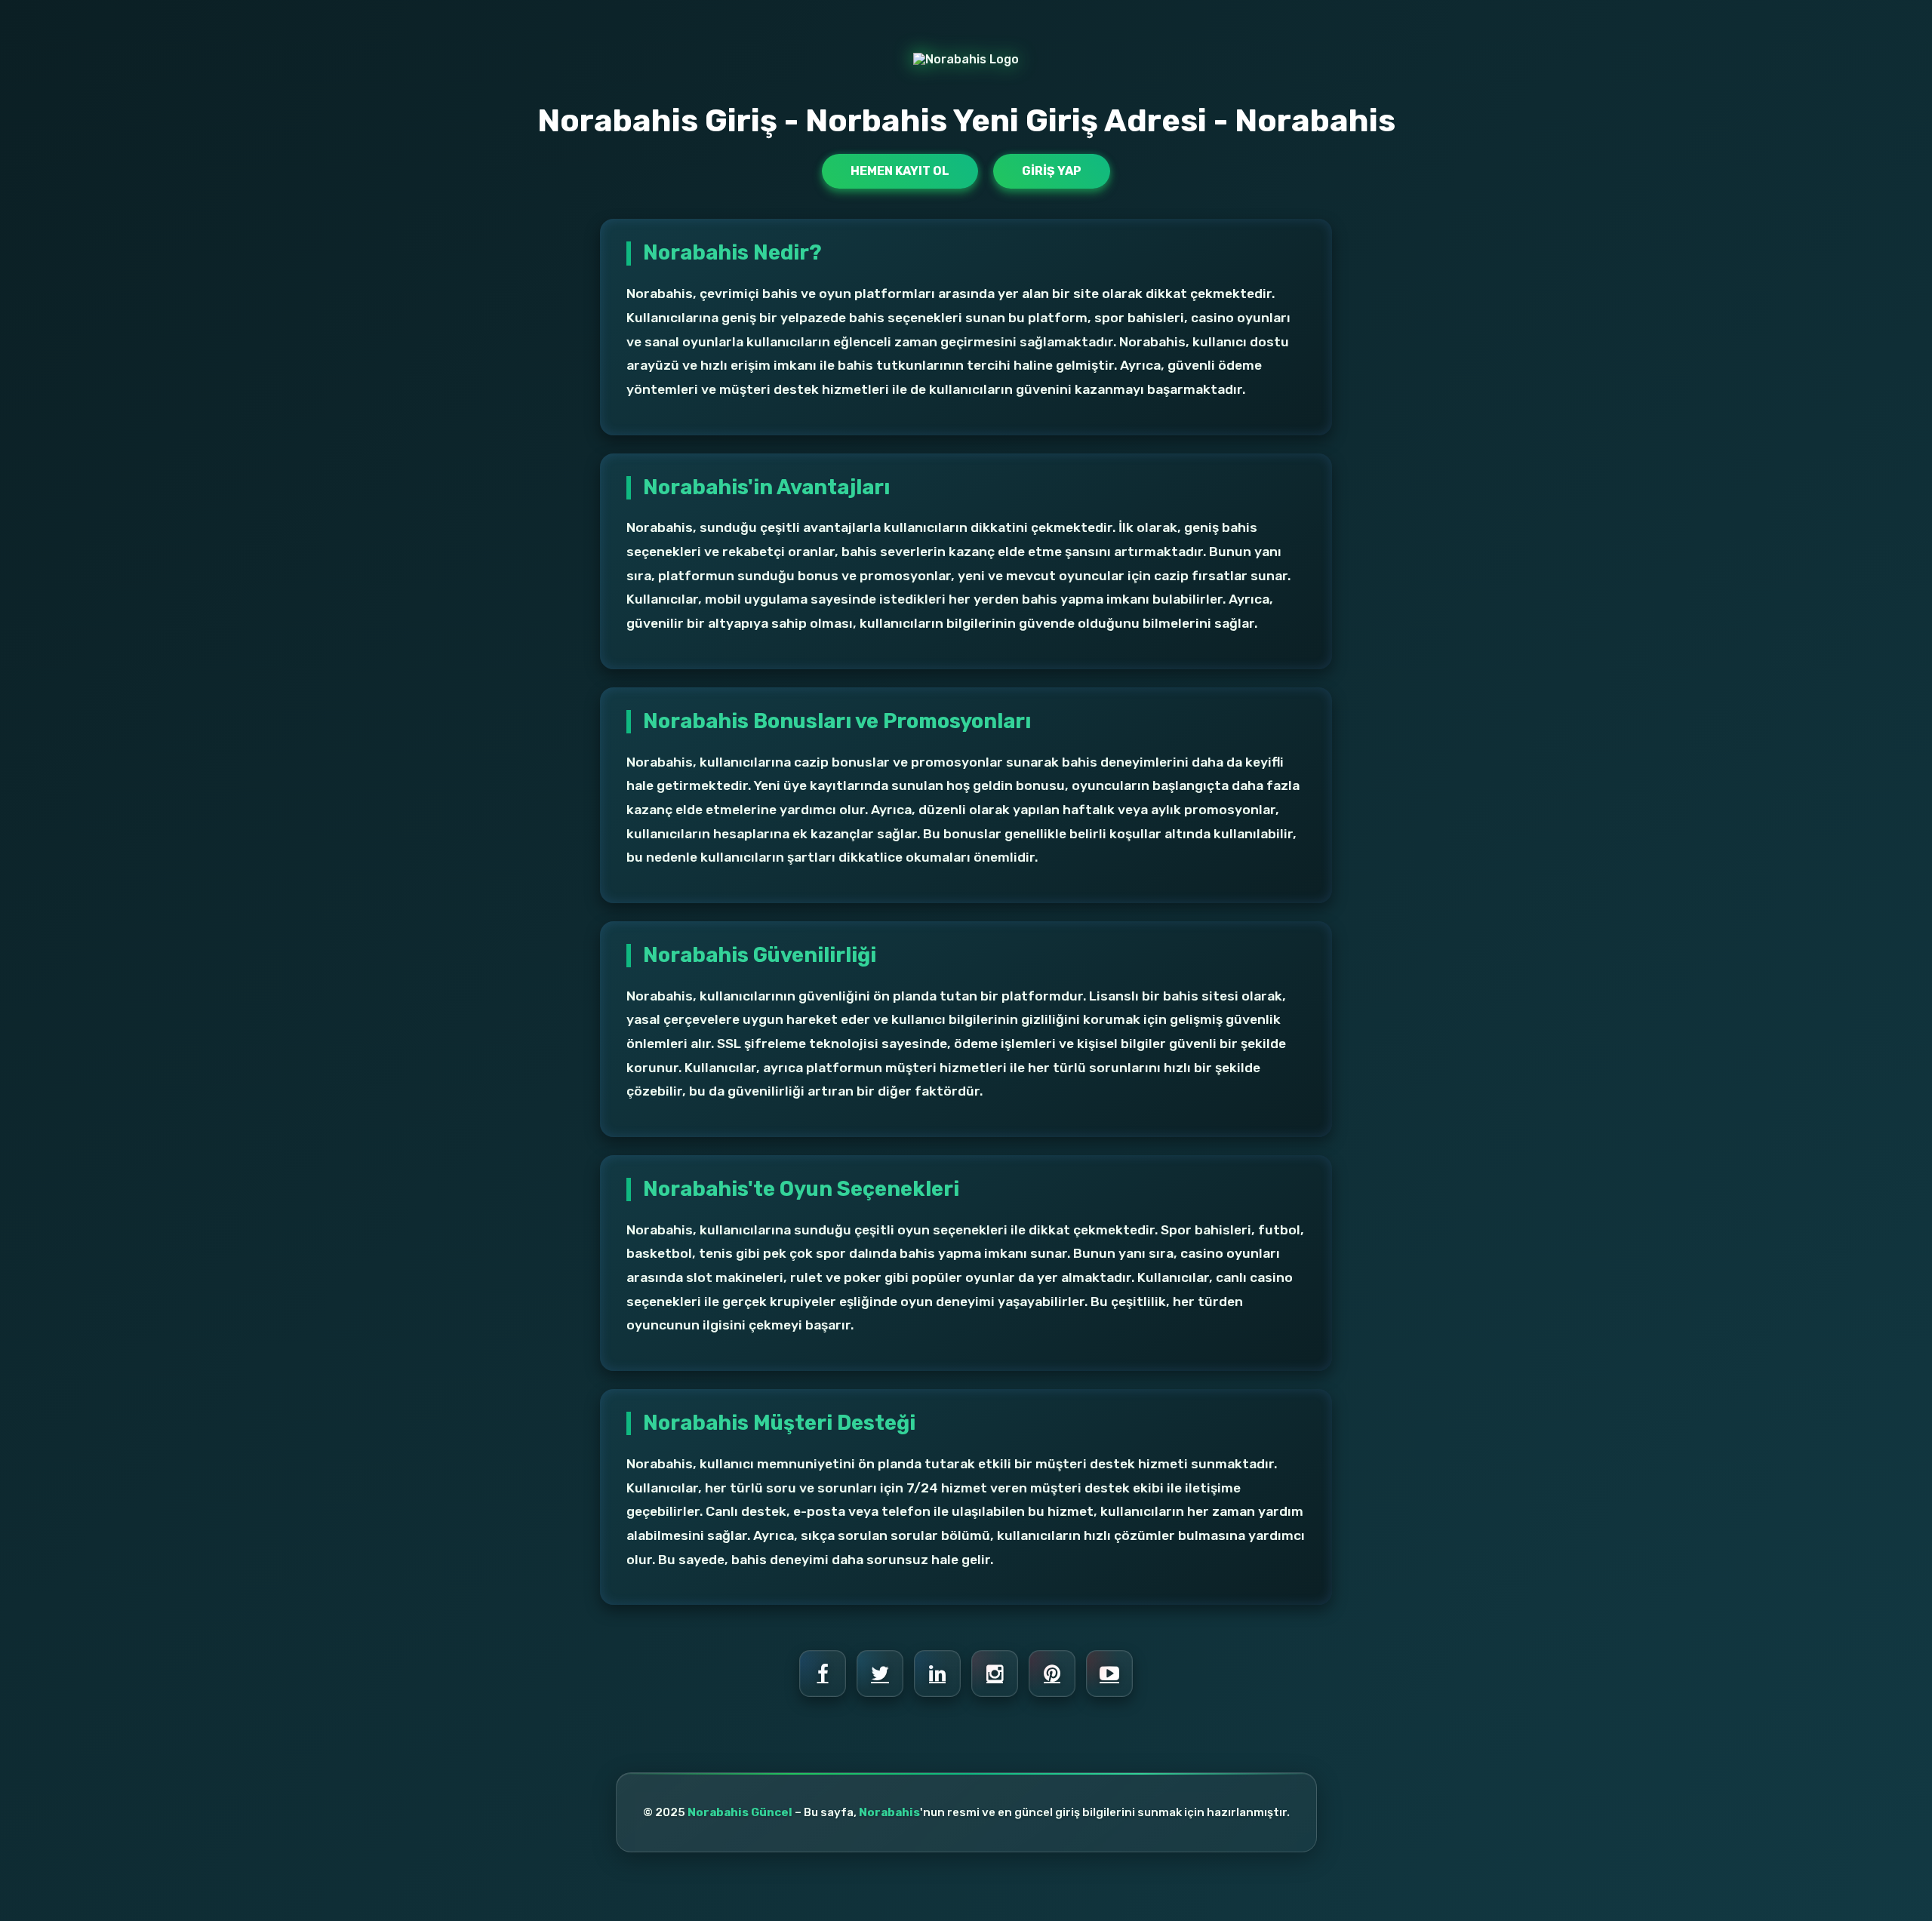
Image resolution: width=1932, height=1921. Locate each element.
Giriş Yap (1052, 171)
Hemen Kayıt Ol (900, 171)
